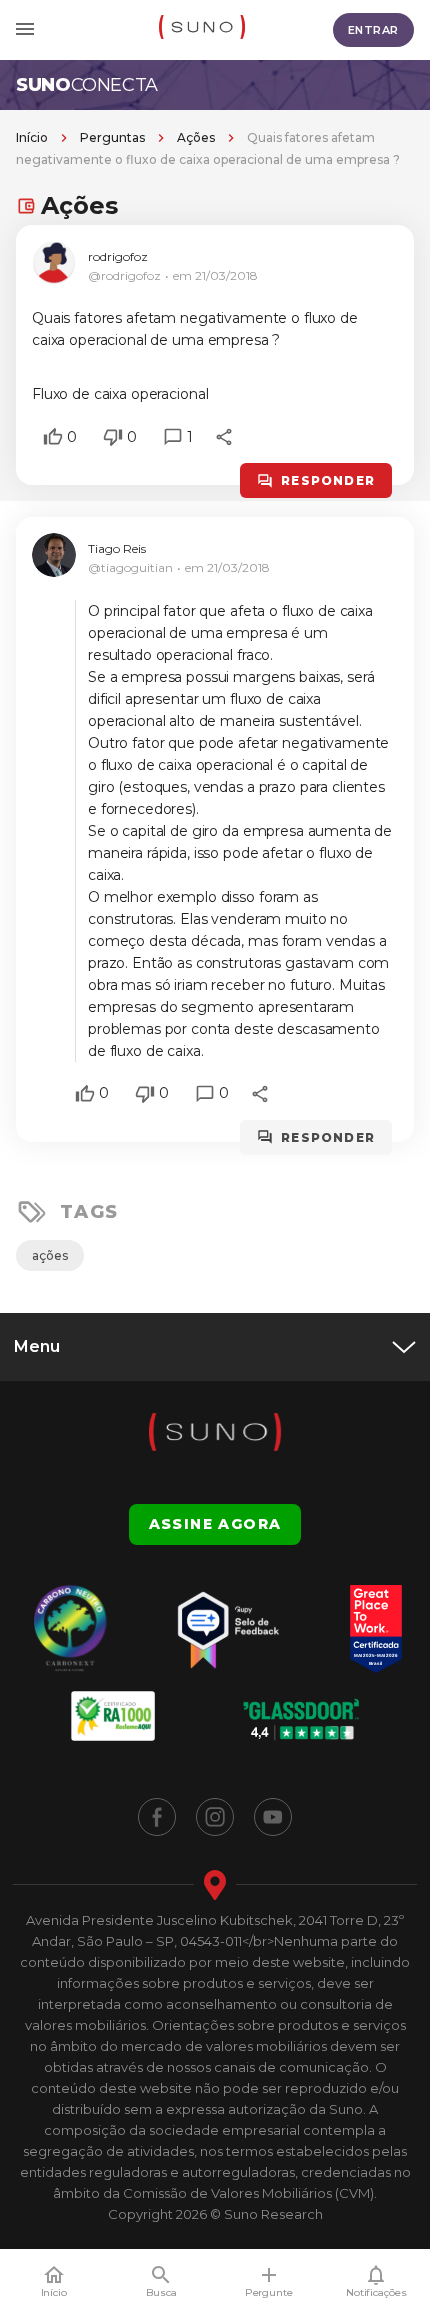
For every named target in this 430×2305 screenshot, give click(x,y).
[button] (53, 437)
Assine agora (215, 1524)
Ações (196, 137)
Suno (87, 85)
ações (50, 1255)
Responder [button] (328, 480)
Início (32, 137)
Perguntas (112, 137)
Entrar (373, 30)
